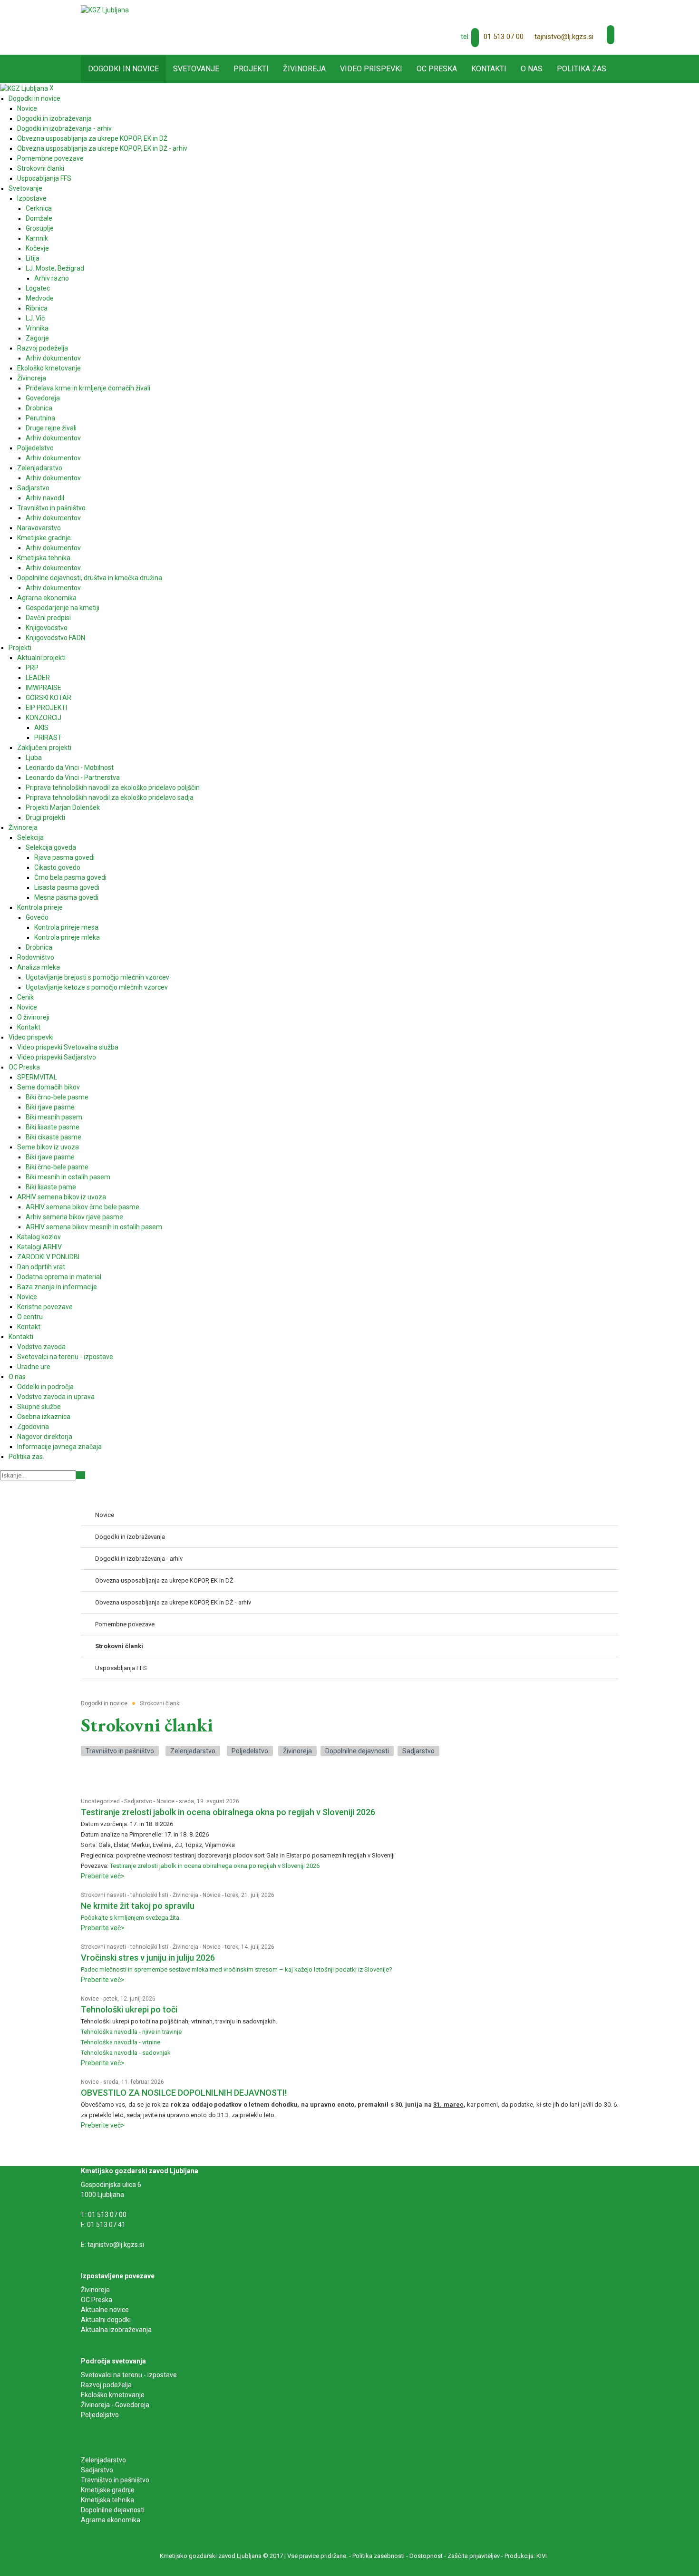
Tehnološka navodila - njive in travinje (132, 2032)
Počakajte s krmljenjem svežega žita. (131, 1918)
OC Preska (97, 2300)
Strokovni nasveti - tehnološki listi (125, 1895)
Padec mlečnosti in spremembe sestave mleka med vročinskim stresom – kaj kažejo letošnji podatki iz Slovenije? (237, 1969)
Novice (165, 1801)
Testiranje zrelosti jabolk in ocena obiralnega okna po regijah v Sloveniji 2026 (228, 1812)
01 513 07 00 (504, 37)
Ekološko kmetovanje (113, 2395)
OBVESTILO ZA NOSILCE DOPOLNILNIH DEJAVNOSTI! (184, 2093)
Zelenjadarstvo (193, 1751)
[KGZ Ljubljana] (105, 10)
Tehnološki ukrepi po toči (129, 2009)
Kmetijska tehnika (107, 2500)
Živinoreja (297, 1751)
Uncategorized (100, 1801)
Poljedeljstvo (100, 2415)
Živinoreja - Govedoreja (115, 2405)
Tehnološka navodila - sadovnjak (126, 2053)
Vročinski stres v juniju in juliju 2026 (148, 1958)
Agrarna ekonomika (111, 2520)
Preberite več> (103, 1876)
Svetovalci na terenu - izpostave (129, 2375)
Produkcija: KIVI (526, 2556)
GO (81, 1475)
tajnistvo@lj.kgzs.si (564, 37)
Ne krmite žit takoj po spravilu (138, 1906)
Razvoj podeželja (106, 2385)
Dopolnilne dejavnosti (357, 1751)
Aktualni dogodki (106, 2320)
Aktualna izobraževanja (116, 2330)
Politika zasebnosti (379, 2556)
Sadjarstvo (418, 1751)
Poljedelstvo (250, 1751)
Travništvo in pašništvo (120, 1751)
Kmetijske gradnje (108, 2490)
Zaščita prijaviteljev (474, 2556)
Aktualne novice (106, 2310)
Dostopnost (426, 2556)
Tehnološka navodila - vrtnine (121, 2042)
